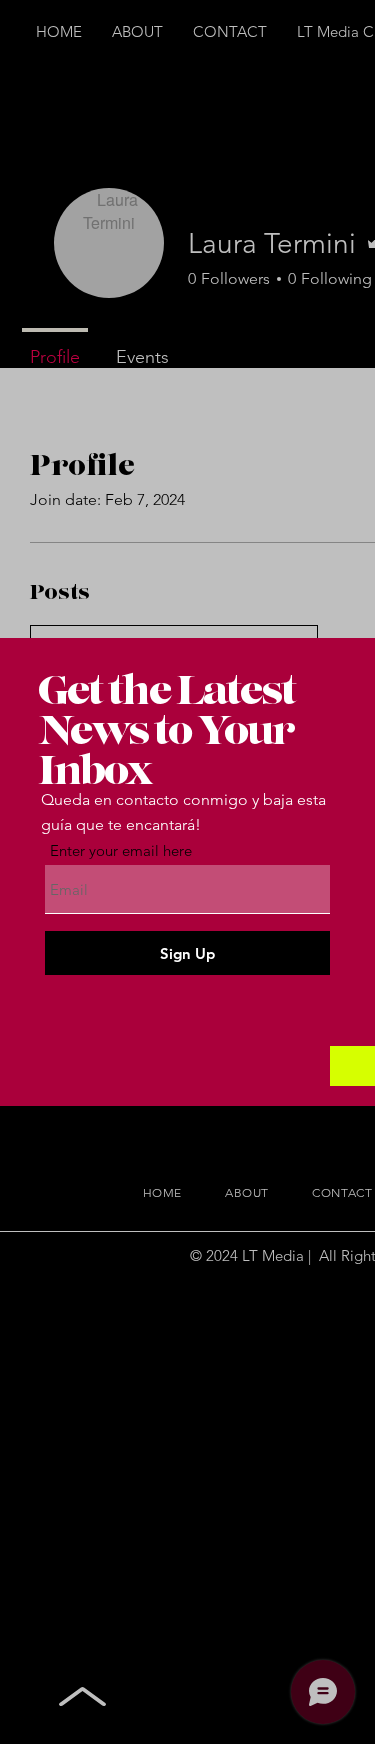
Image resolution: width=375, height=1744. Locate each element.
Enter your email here (121, 850)
